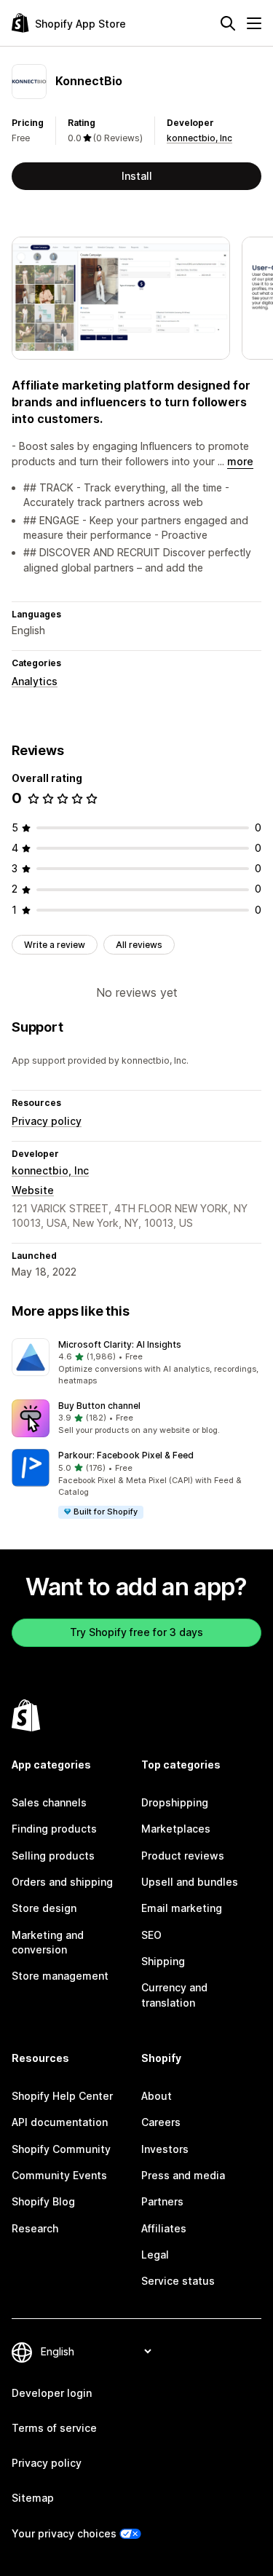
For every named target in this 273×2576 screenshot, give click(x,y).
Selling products (53, 1856)
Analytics (35, 681)
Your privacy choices (64, 2533)
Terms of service (54, 2428)
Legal (155, 2255)
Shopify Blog (43, 2201)
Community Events (59, 2175)
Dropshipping (175, 1802)
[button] (136, 1363)
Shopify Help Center (62, 2096)
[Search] (228, 23)
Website (33, 1190)
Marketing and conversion (48, 1942)
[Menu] (254, 23)
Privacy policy (47, 1121)
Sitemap (33, 2498)
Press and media (183, 2175)
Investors (165, 2149)
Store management (60, 1976)
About (157, 2096)
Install (137, 176)
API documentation (60, 2122)
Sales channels (49, 1802)
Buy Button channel (99, 1406)
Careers (161, 2122)
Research (35, 2228)
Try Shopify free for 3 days (136, 1632)
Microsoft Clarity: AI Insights (120, 1344)
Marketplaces (176, 1829)
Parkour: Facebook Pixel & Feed (126, 1455)
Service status (178, 2281)
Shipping (163, 1961)
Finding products (54, 1829)
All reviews (139, 945)
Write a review (55, 945)
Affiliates (164, 2228)
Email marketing (182, 1908)
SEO (151, 1935)
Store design (44, 1908)
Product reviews (183, 1856)
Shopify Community (61, 2149)
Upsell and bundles (190, 1882)
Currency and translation (174, 1995)
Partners (162, 2201)
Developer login (52, 2393)
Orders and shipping (62, 1882)
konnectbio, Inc (199, 138)
